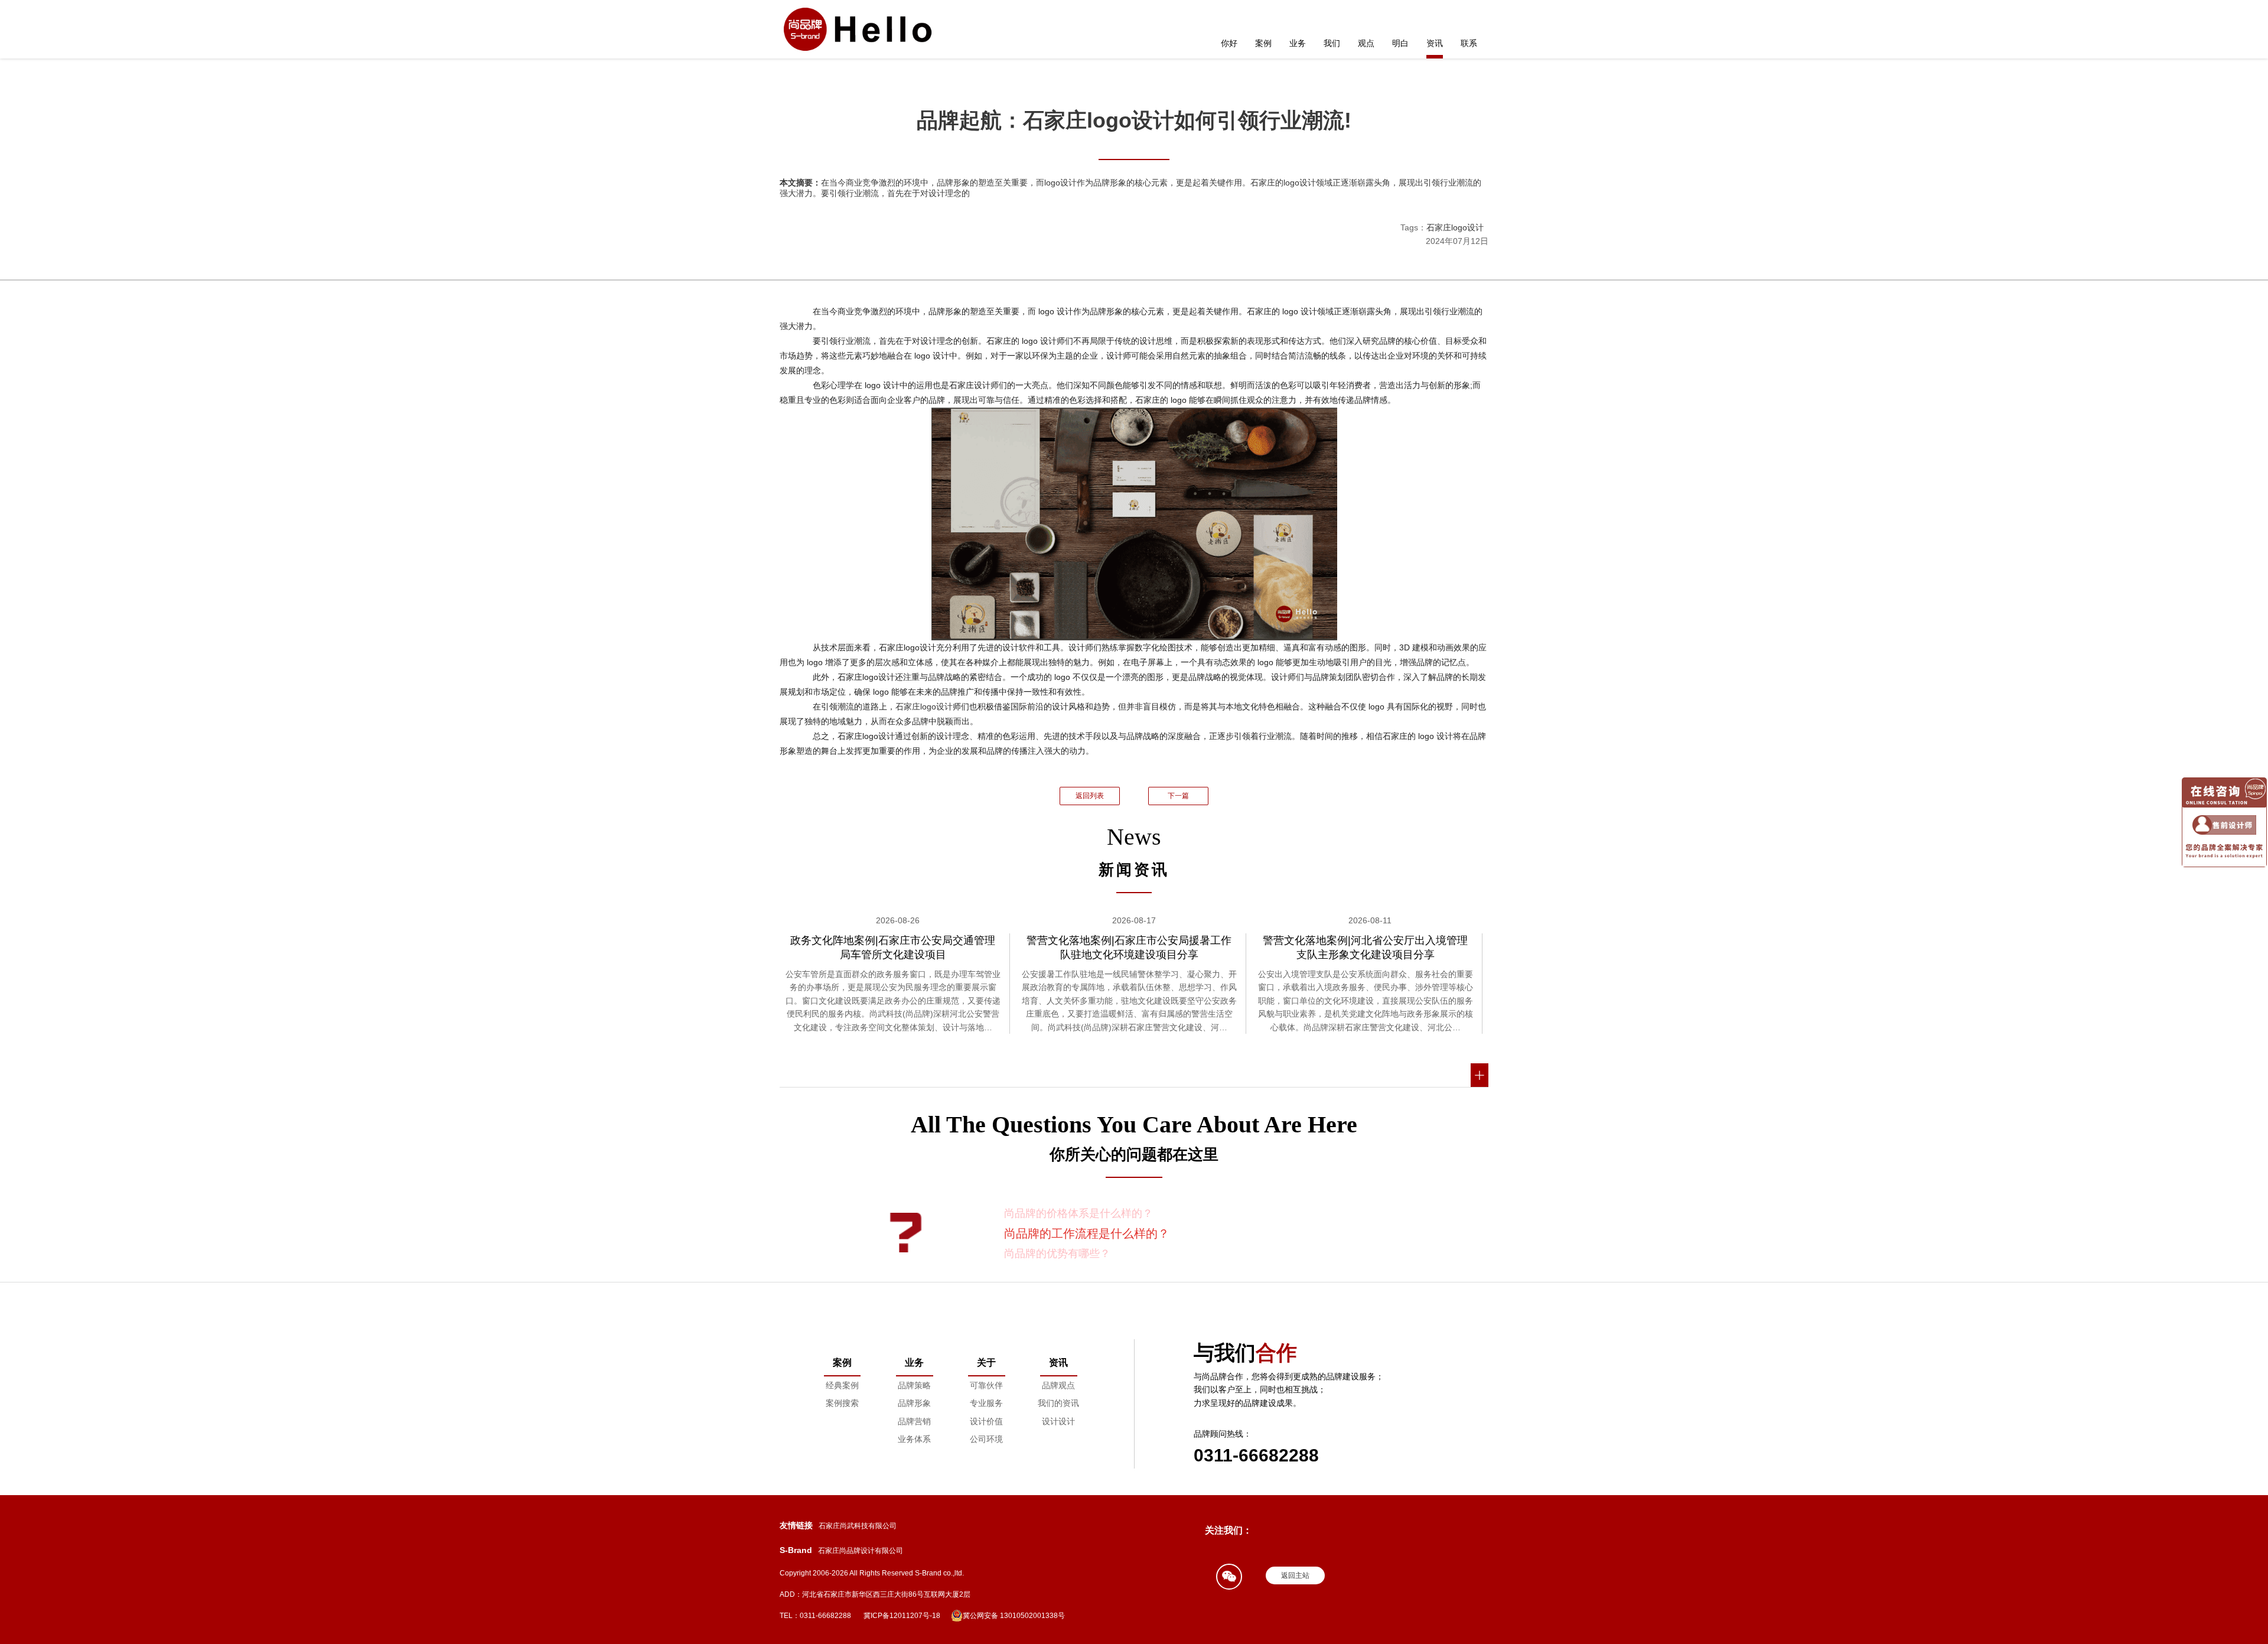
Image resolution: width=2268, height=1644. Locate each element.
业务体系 (914, 1439)
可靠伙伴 (986, 1385)
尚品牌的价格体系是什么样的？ (1078, 1213)
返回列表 (1090, 796)
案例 (1263, 43)
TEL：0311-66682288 (815, 1616)
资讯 (1435, 43)
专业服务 (986, 1403)
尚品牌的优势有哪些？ (1057, 1254)
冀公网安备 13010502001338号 (1014, 1616)
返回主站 (1295, 1575)
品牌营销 (914, 1421)
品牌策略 (914, 1385)
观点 (1366, 43)
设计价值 (986, 1421)
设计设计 (1058, 1421)
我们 (1332, 43)
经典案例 (842, 1385)
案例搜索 (842, 1403)
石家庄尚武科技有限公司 (858, 1526)
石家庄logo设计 (1455, 227)
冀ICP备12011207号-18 (902, 1616)
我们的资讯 (1058, 1403)
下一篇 (1178, 796)
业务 (1298, 43)
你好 (1229, 43)
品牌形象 (914, 1403)
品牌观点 (1058, 1385)
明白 (1400, 43)
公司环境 (986, 1439)
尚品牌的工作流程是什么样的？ (1087, 1233)
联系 (1469, 43)
